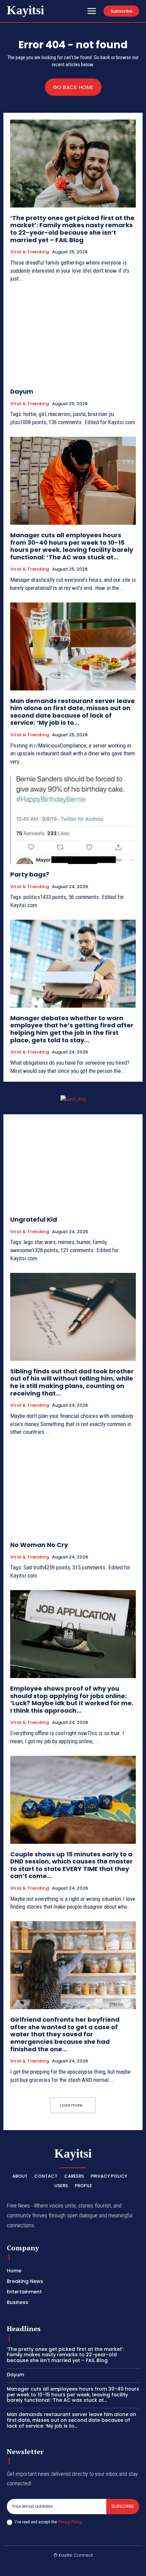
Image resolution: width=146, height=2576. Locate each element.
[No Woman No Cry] (73, 1490)
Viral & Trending (30, 252)
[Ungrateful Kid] (73, 1165)
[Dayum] (73, 337)
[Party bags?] (73, 820)
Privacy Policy (70, 2522)
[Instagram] (49, 2566)
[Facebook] (33, 2566)
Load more (71, 2105)
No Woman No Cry (39, 1545)
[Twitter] (97, 2566)
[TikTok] (65, 2566)
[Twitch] (81, 2566)
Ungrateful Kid (34, 1219)
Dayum (22, 391)
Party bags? (30, 874)
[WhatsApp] (113, 2566)
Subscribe (123, 2506)
